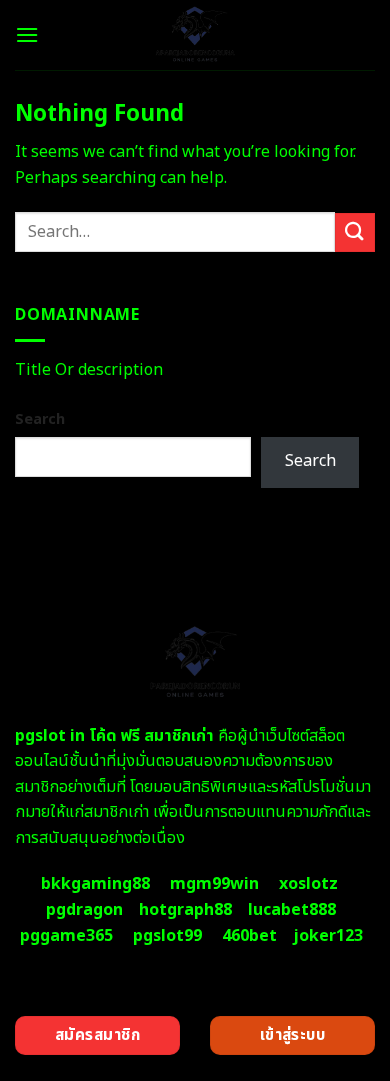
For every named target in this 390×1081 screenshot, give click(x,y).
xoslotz (308, 884)
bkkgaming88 (95, 884)
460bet (249, 936)
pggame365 (66, 936)
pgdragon (84, 910)
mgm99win (214, 884)
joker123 (328, 936)
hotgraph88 (185, 910)
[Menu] (27, 34)
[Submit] (355, 232)
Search (40, 419)
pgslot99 (167, 936)
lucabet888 (292, 910)
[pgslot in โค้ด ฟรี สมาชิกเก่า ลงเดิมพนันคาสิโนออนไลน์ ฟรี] (195, 35)
